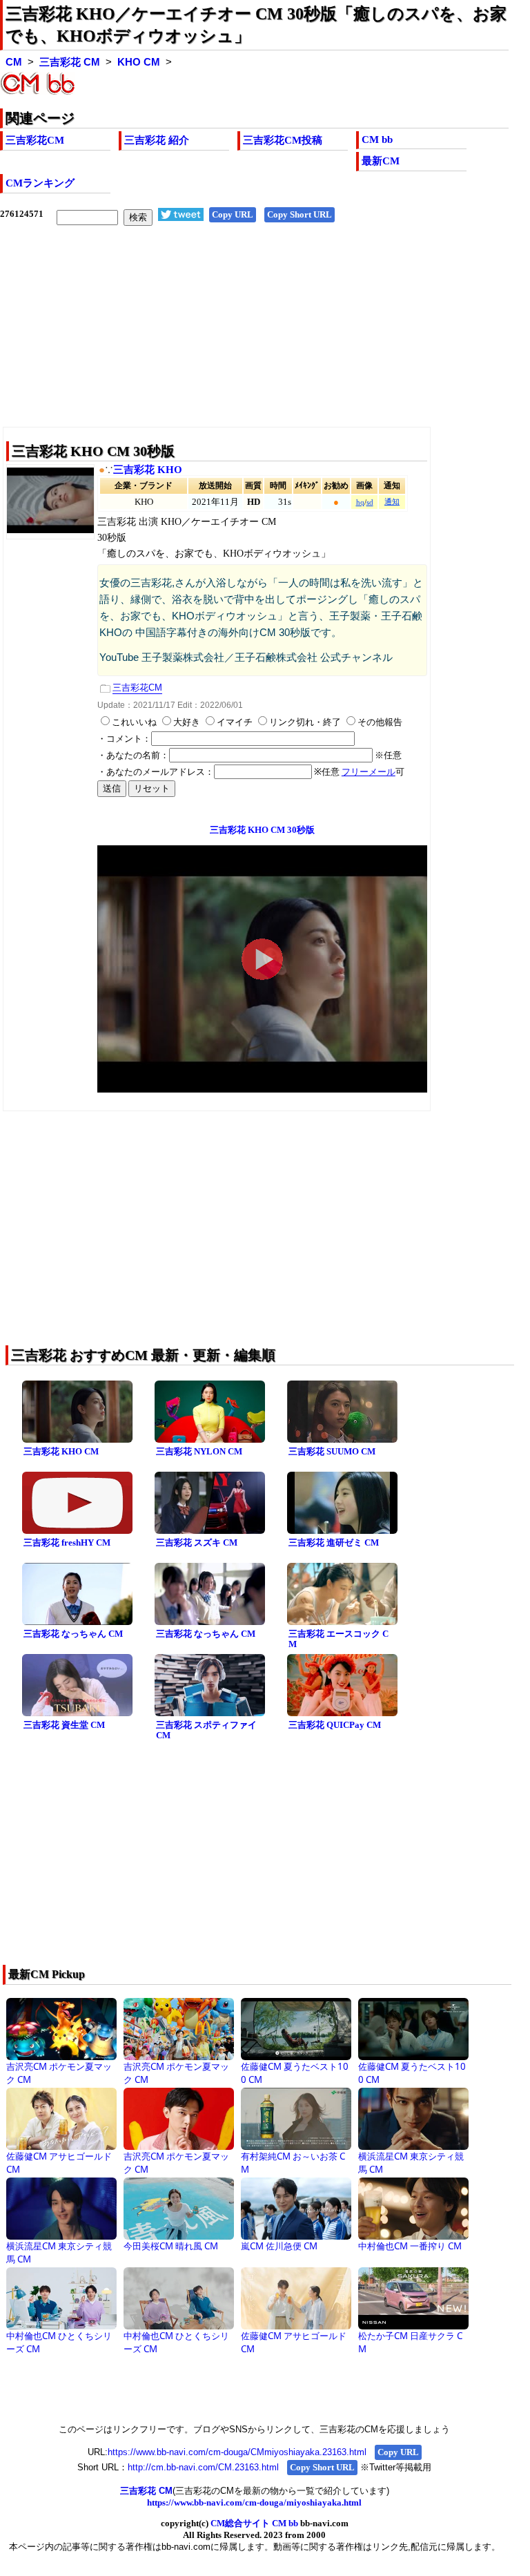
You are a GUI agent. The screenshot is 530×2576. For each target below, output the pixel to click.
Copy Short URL (300, 214)
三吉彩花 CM (70, 62)
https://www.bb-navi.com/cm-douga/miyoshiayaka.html (254, 2502)
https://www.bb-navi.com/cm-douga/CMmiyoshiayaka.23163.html (237, 2452)
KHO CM (139, 62)
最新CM (381, 161)
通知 (392, 502)
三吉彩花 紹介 (157, 140)
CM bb (377, 140)
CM (14, 62)
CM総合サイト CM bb (254, 2523)
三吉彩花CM (35, 140)
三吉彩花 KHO (148, 470)
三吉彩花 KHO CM (61, 1451)
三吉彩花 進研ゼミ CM (334, 1542)
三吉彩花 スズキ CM (197, 1542)
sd (370, 502)
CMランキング (40, 183)
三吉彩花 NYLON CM (199, 1451)
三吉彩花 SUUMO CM (332, 1451)
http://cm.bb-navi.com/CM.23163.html (203, 2467)
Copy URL (233, 214)
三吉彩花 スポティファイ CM (206, 1730)
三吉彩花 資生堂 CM (64, 1725)
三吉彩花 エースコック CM (338, 1639)
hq (360, 502)
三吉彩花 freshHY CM (67, 1542)
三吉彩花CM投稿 (283, 140)
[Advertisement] (254, 337)
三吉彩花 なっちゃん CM (73, 1634)
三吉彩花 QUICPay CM (335, 1725)
